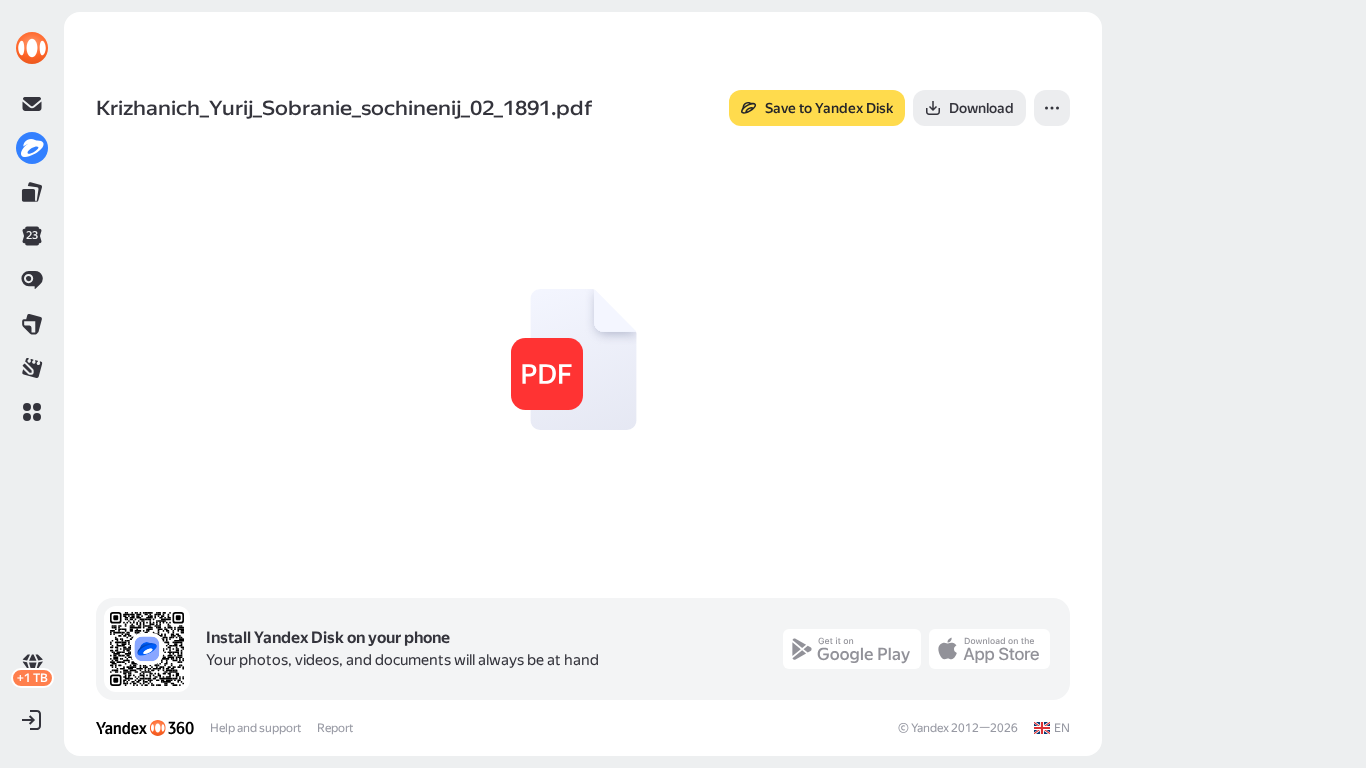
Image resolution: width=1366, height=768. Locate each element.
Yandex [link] (930, 728)
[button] (32, 412)
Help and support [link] (255, 728)
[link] (32, 48)
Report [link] (335, 728)
